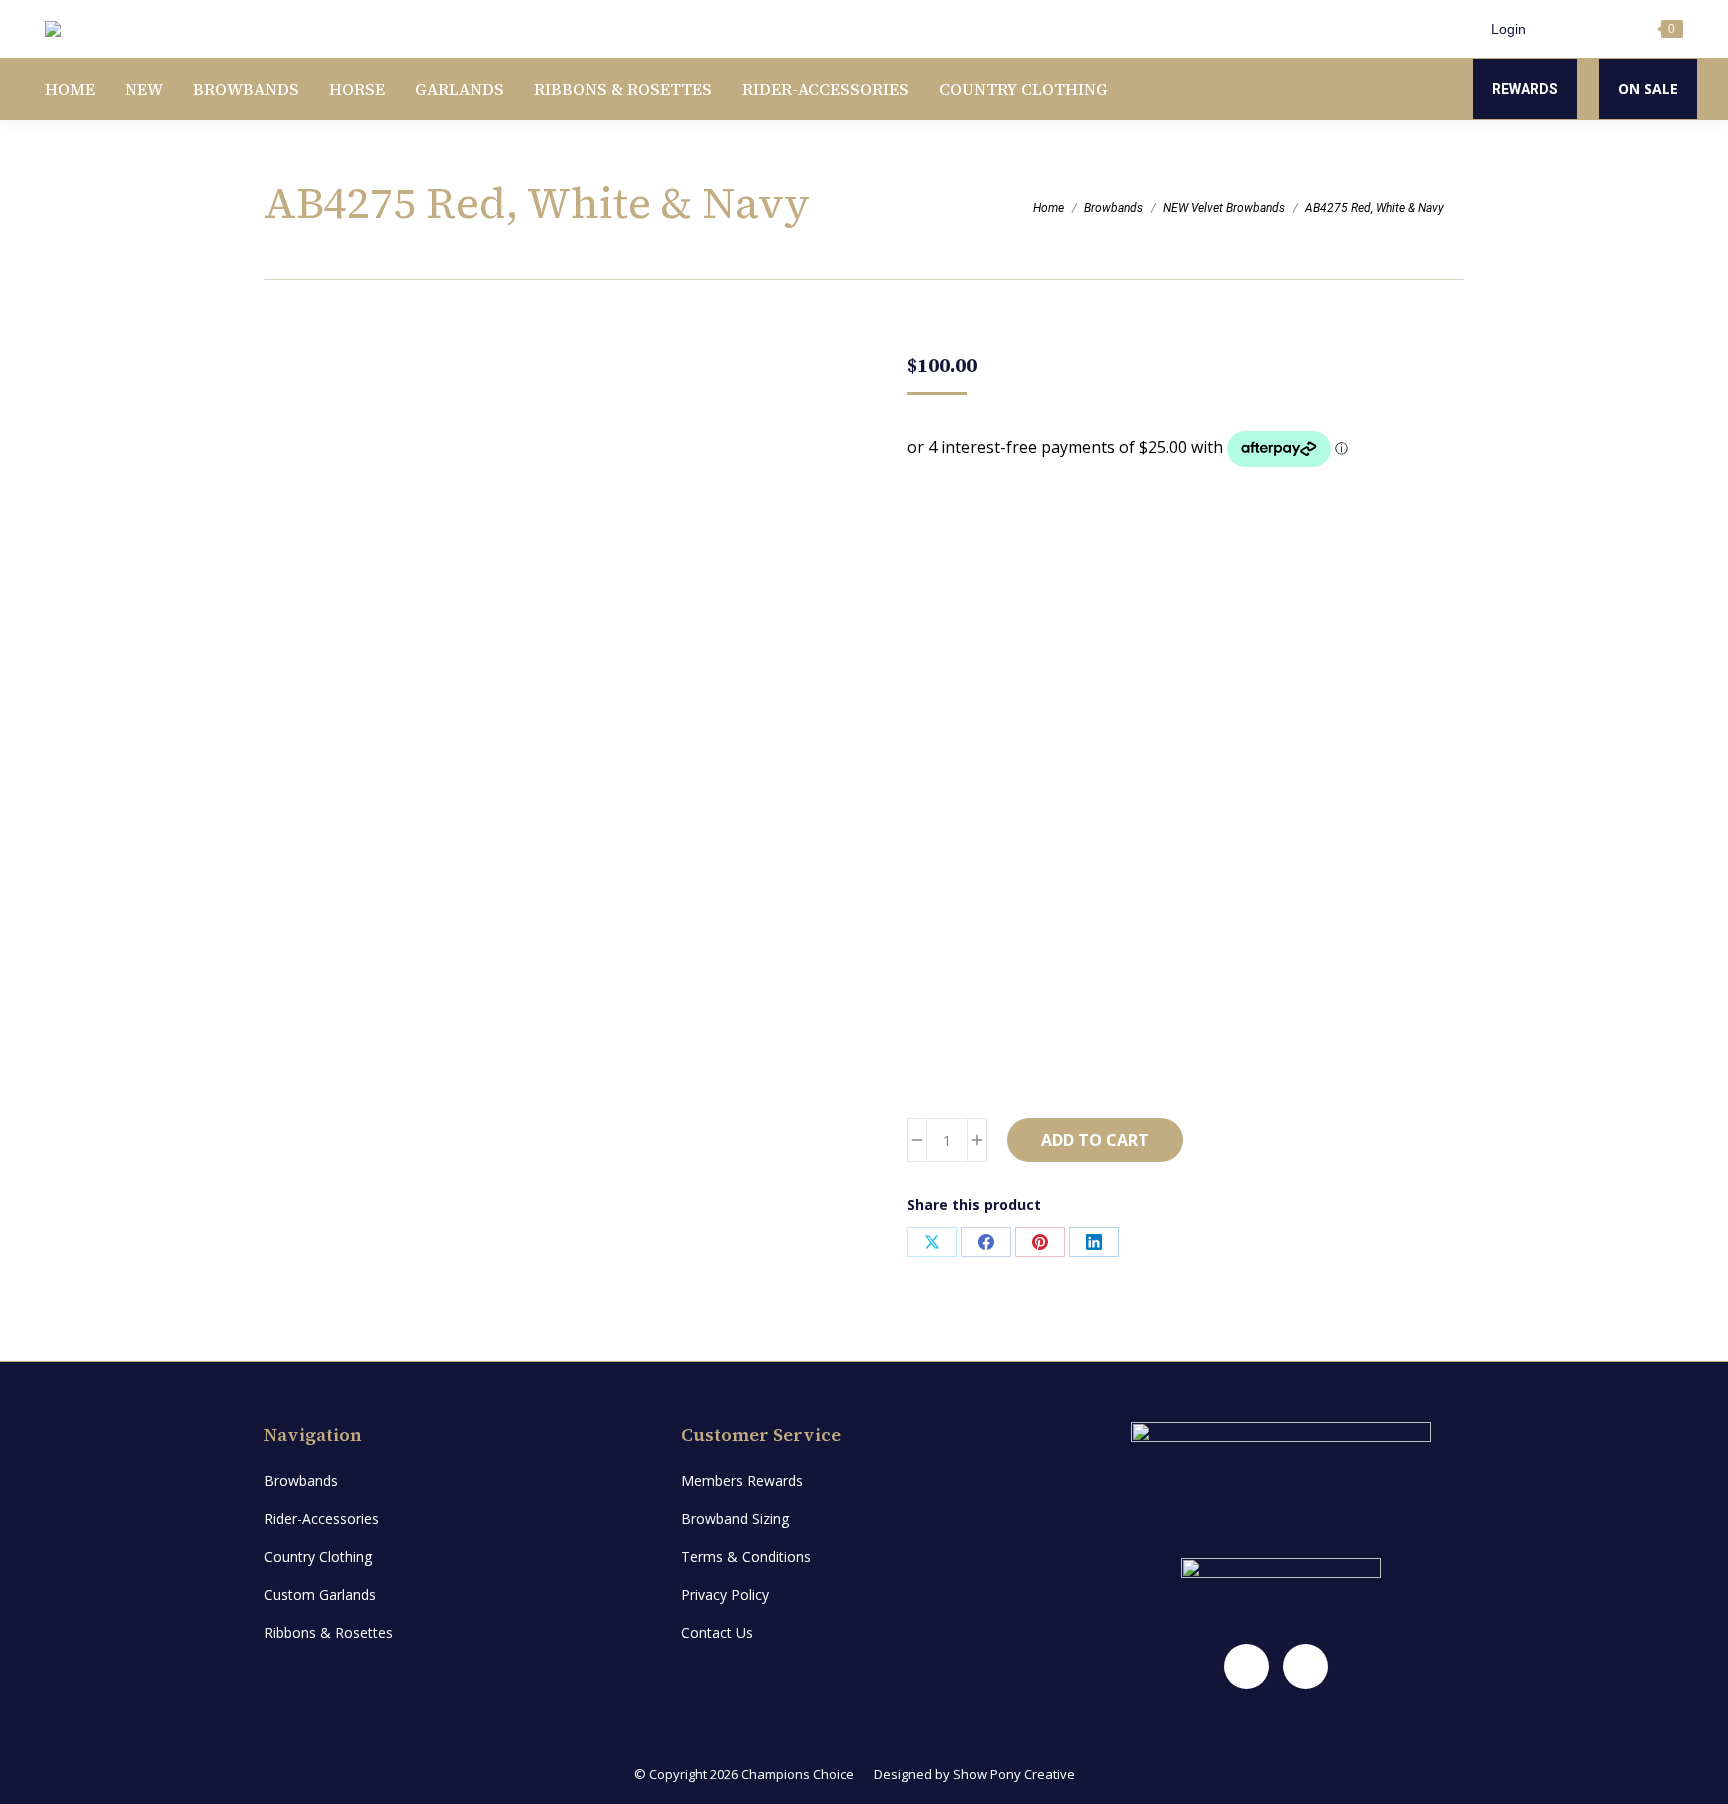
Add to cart (1095, 1140)
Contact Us (717, 1632)
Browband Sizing (735, 1518)
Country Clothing (318, 1556)
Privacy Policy (725, 1594)
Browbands (301, 1480)
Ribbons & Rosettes (328, 1632)
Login (1508, 29)
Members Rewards (742, 1480)
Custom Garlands (320, 1594)
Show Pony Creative (1014, 1774)
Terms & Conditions (746, 1556)
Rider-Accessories (321, 1518)
